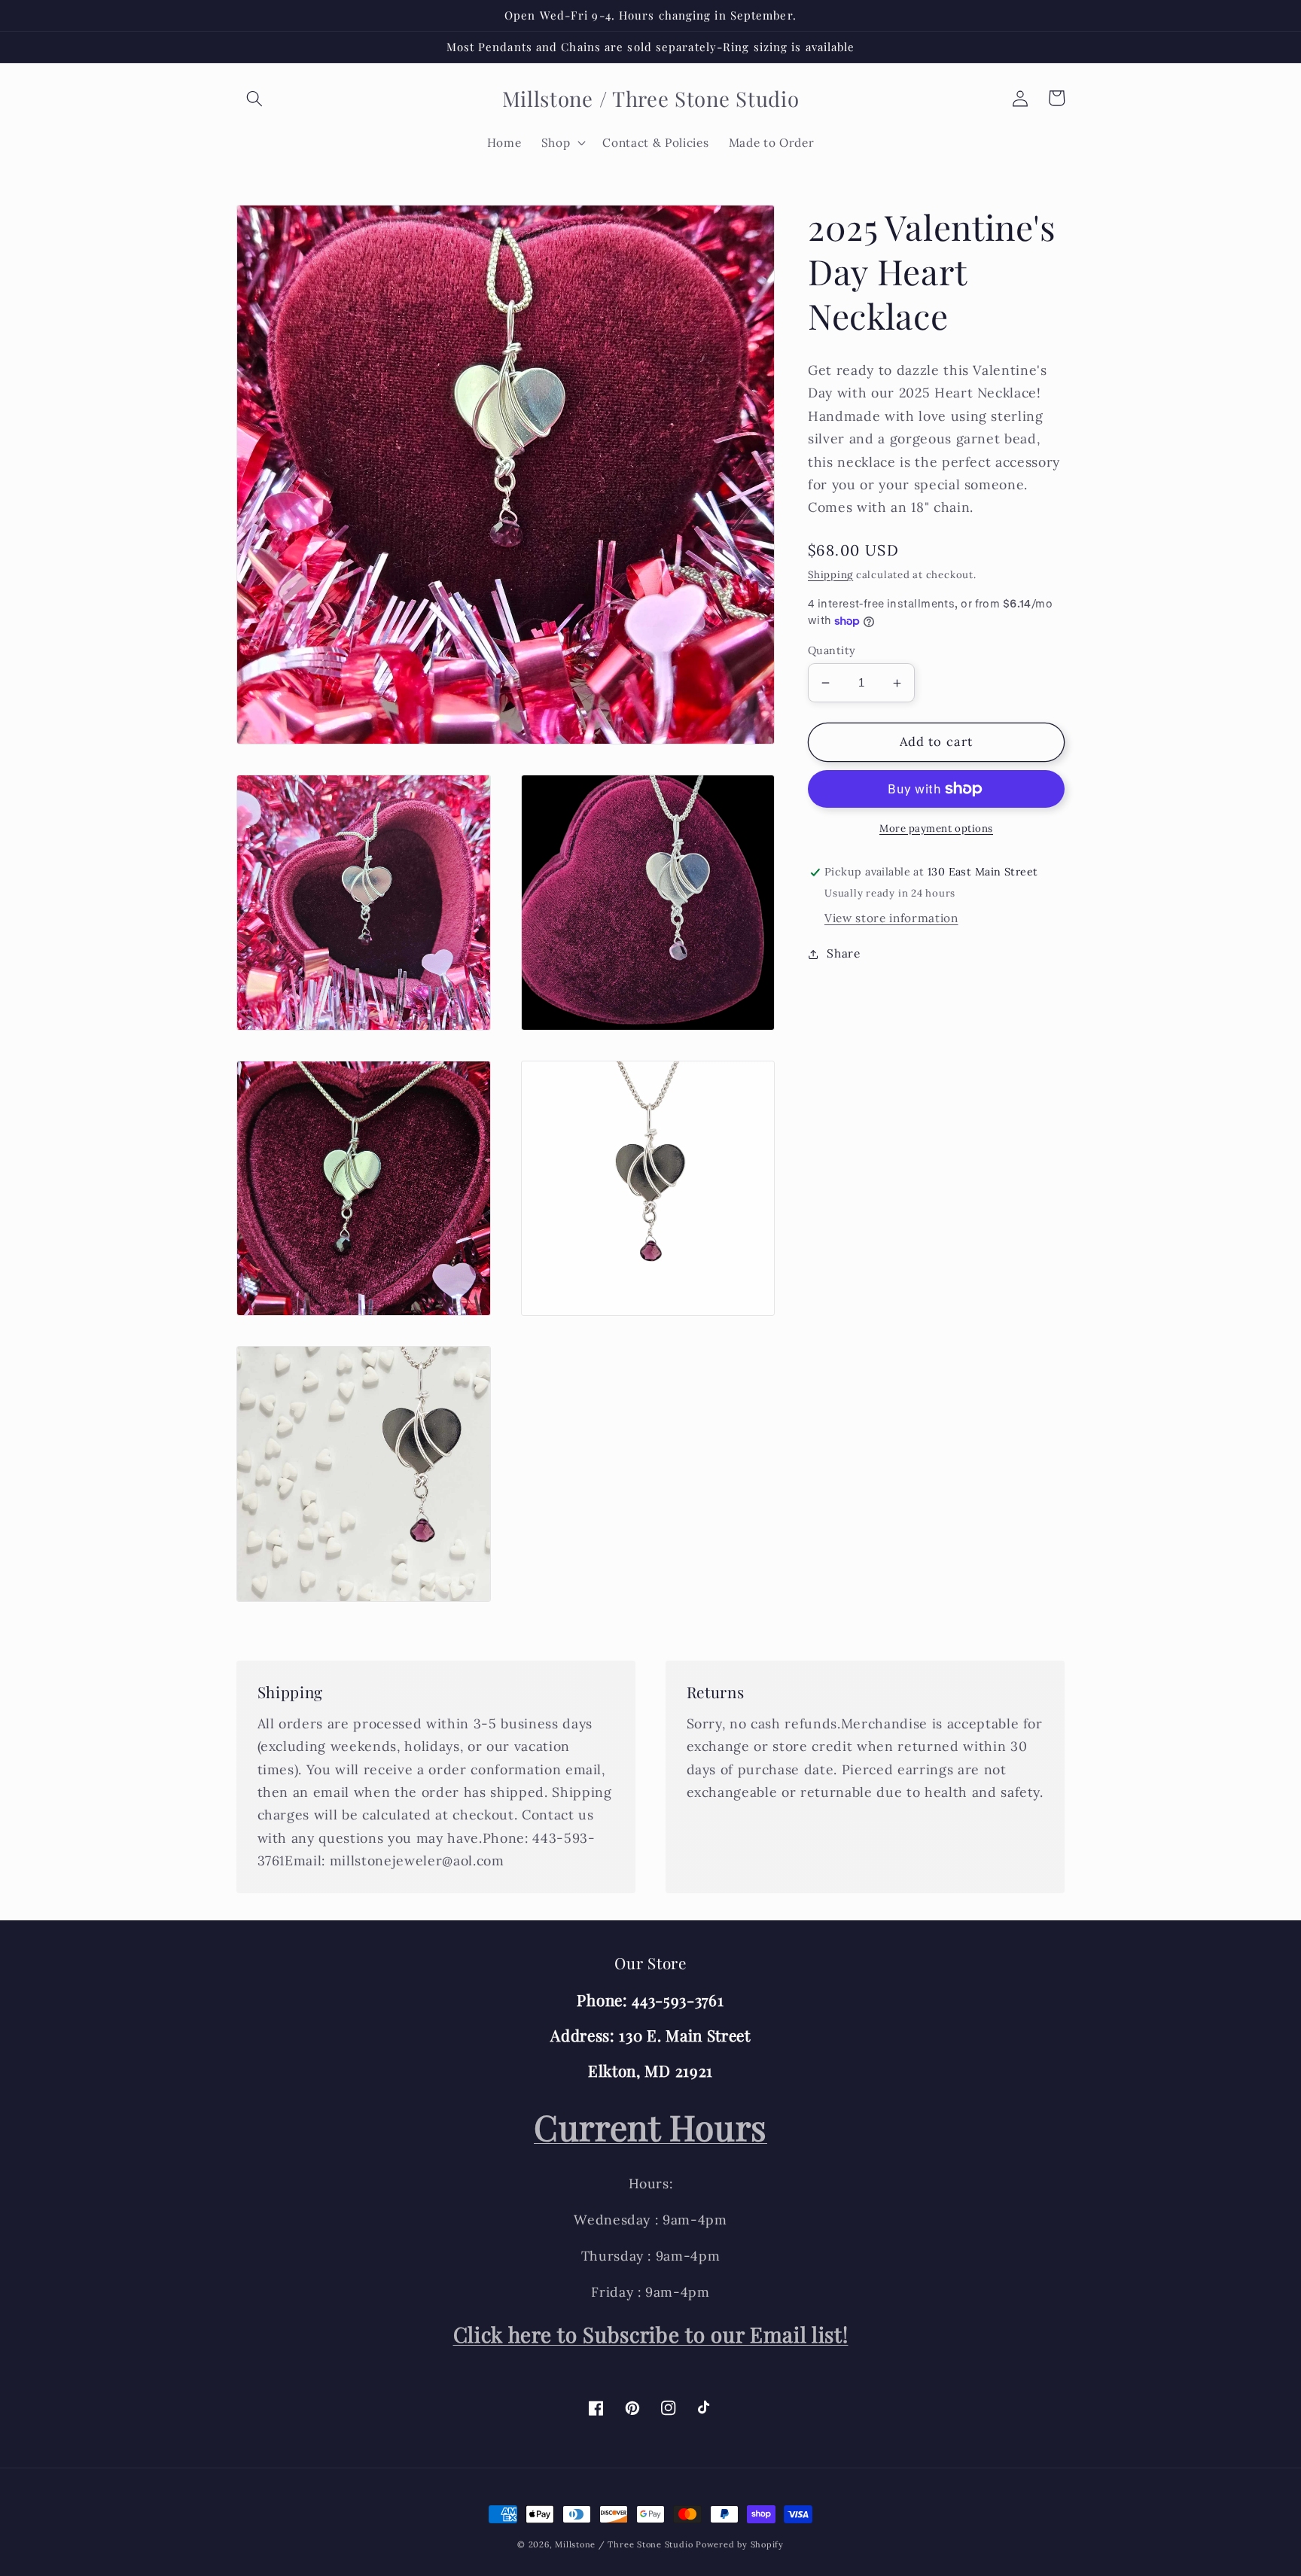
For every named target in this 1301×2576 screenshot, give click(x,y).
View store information (891, 918)
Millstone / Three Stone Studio (624, 2544)
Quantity (832, 650)
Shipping (830, 575)
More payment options (936, 828)
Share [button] (843, 954)
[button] (254, 98)
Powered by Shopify (740, 2544)
